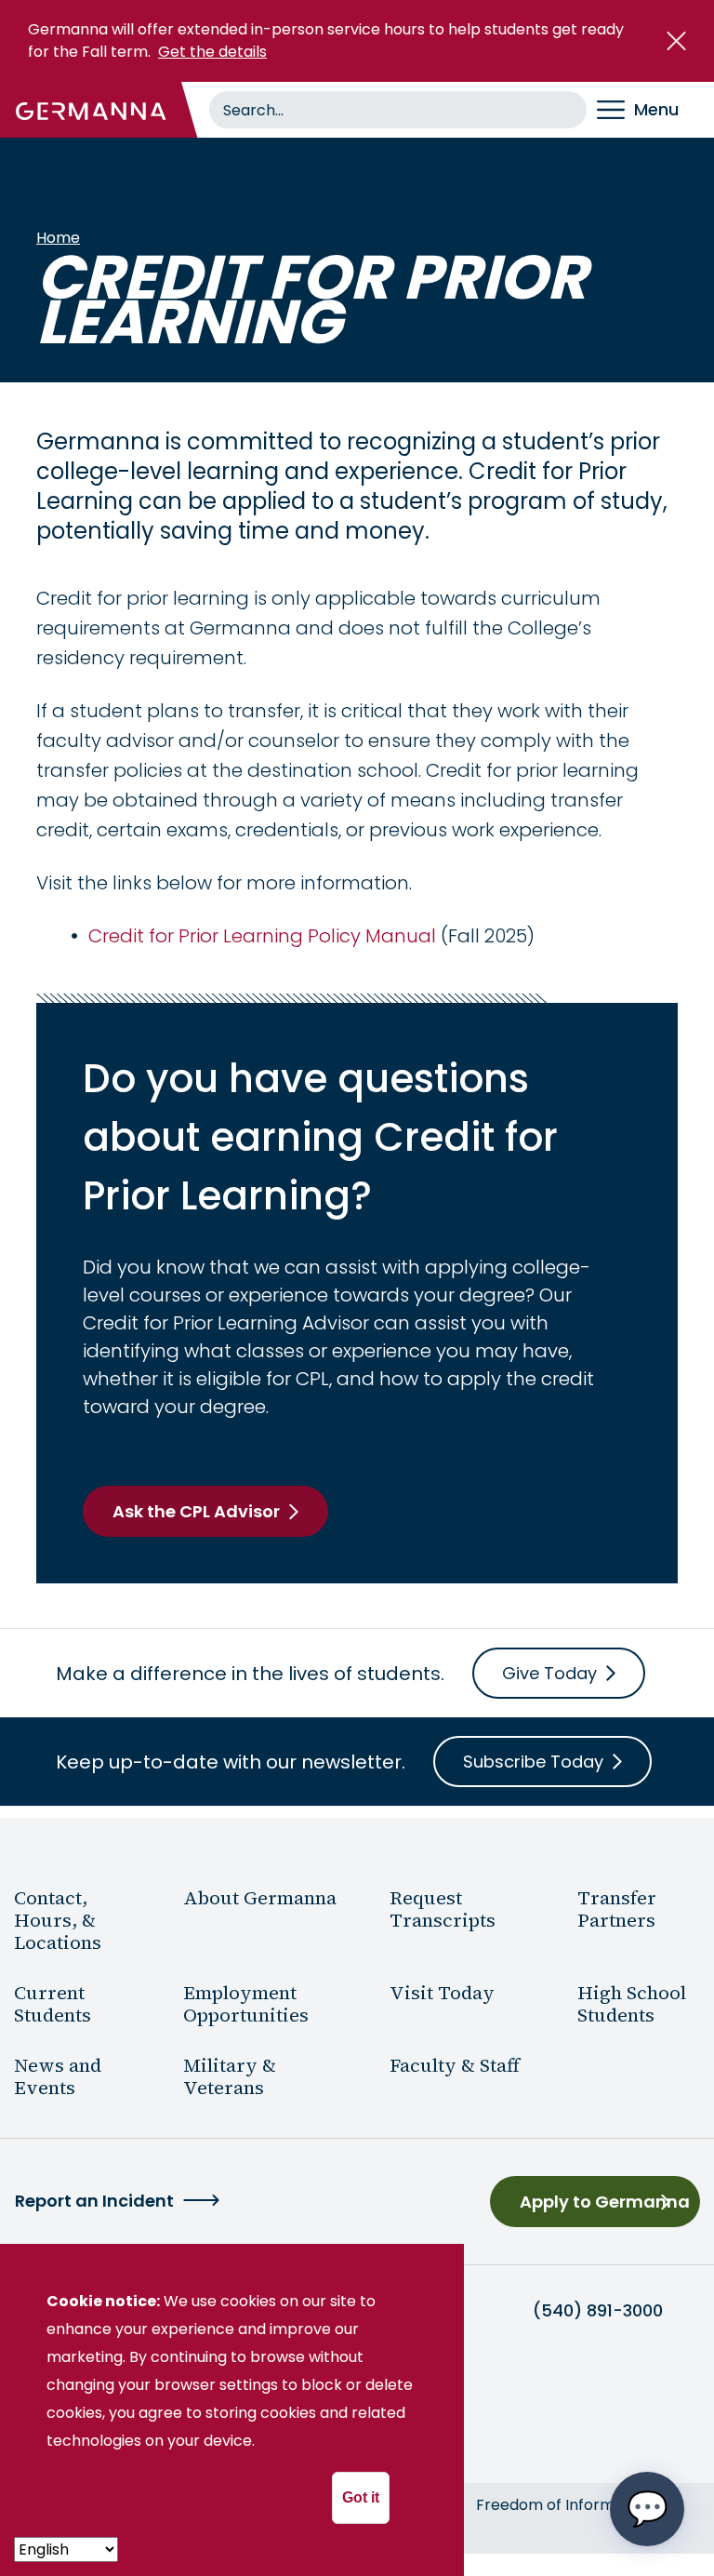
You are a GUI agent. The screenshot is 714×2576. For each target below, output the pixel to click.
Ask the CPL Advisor (196, 1511)
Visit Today (442, 1993)
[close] (676, 41)
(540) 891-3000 (598, 2311)
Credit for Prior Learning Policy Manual (262, 936)
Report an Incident (94, 2201)
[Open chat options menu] (647, 2509)
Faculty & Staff (455, 2065)
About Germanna (260, 1898)
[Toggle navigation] (650, 110)
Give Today (549, 1673)
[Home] (91, 110)
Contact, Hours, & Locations (58, 1920)
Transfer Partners (617, 1909)
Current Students (53, 2004)
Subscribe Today (533, 1762)
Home (58, 238)
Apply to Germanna (605, 2202)
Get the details (212, 52)
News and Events (58, 2076)
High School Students (632, 2004)
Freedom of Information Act (579, 2505)
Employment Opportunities (246, 2004)
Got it (361, 2497)
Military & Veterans (230, 2076)
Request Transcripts (443, 1909)
